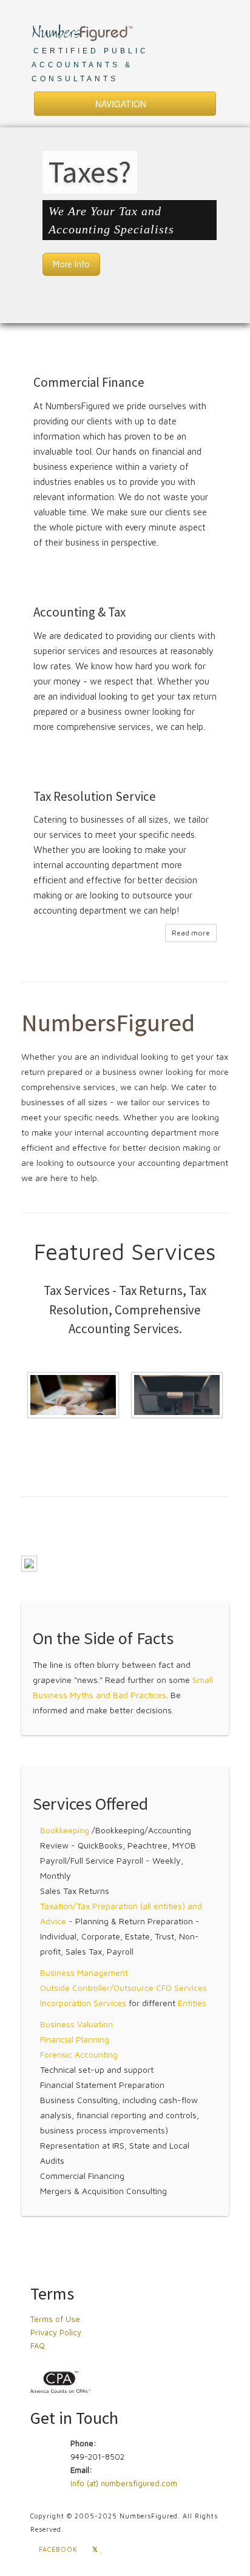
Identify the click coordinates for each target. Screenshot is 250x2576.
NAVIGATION (122, 104)
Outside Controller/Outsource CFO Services (123, 1988)
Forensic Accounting (79, 2054)
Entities (192, 2003)
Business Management (84, 1972)
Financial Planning (75, 2039)
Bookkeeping (65, 1830)
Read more (191, 933)
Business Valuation (76, 2024)
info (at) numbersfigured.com (124, 2483)
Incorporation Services (83, 2003)
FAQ (38, 2346)
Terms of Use (55, 2319)
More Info (71, 264)
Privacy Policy (56, 2332)
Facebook (57, 2549)
